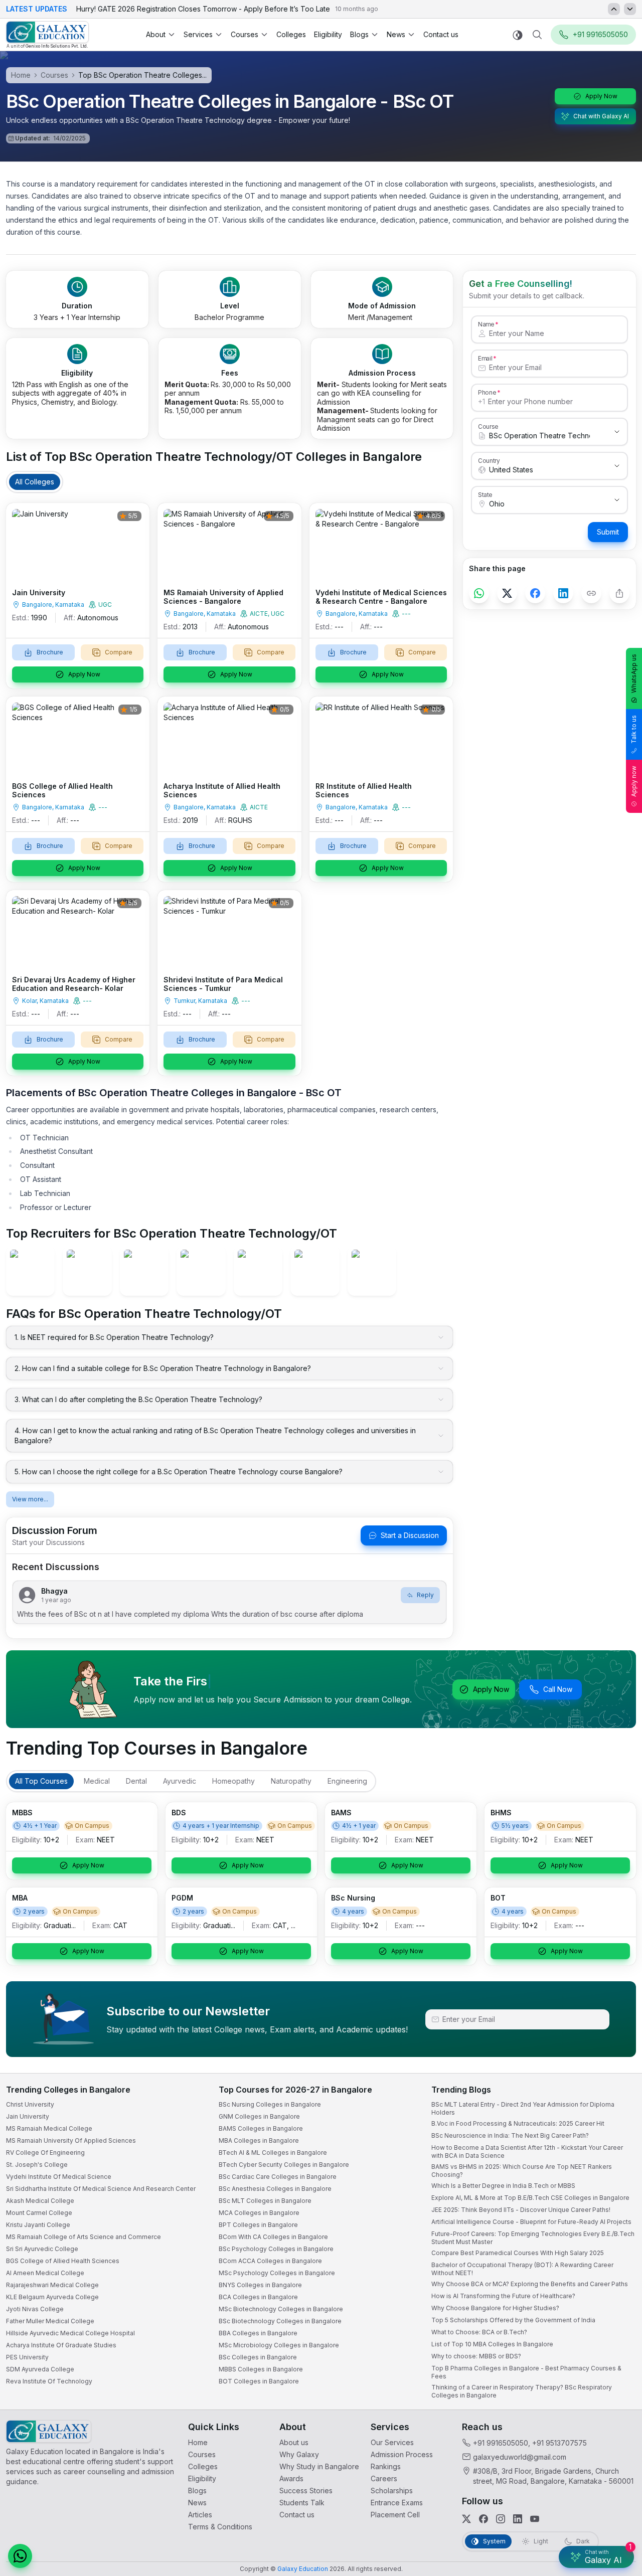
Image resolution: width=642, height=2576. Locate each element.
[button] (616, 2299)
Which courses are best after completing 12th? (516, 2489)
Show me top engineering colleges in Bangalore (518, 2509)
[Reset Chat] (615, 2323)
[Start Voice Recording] (451, 2558)
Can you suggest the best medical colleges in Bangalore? (530, 2469)
